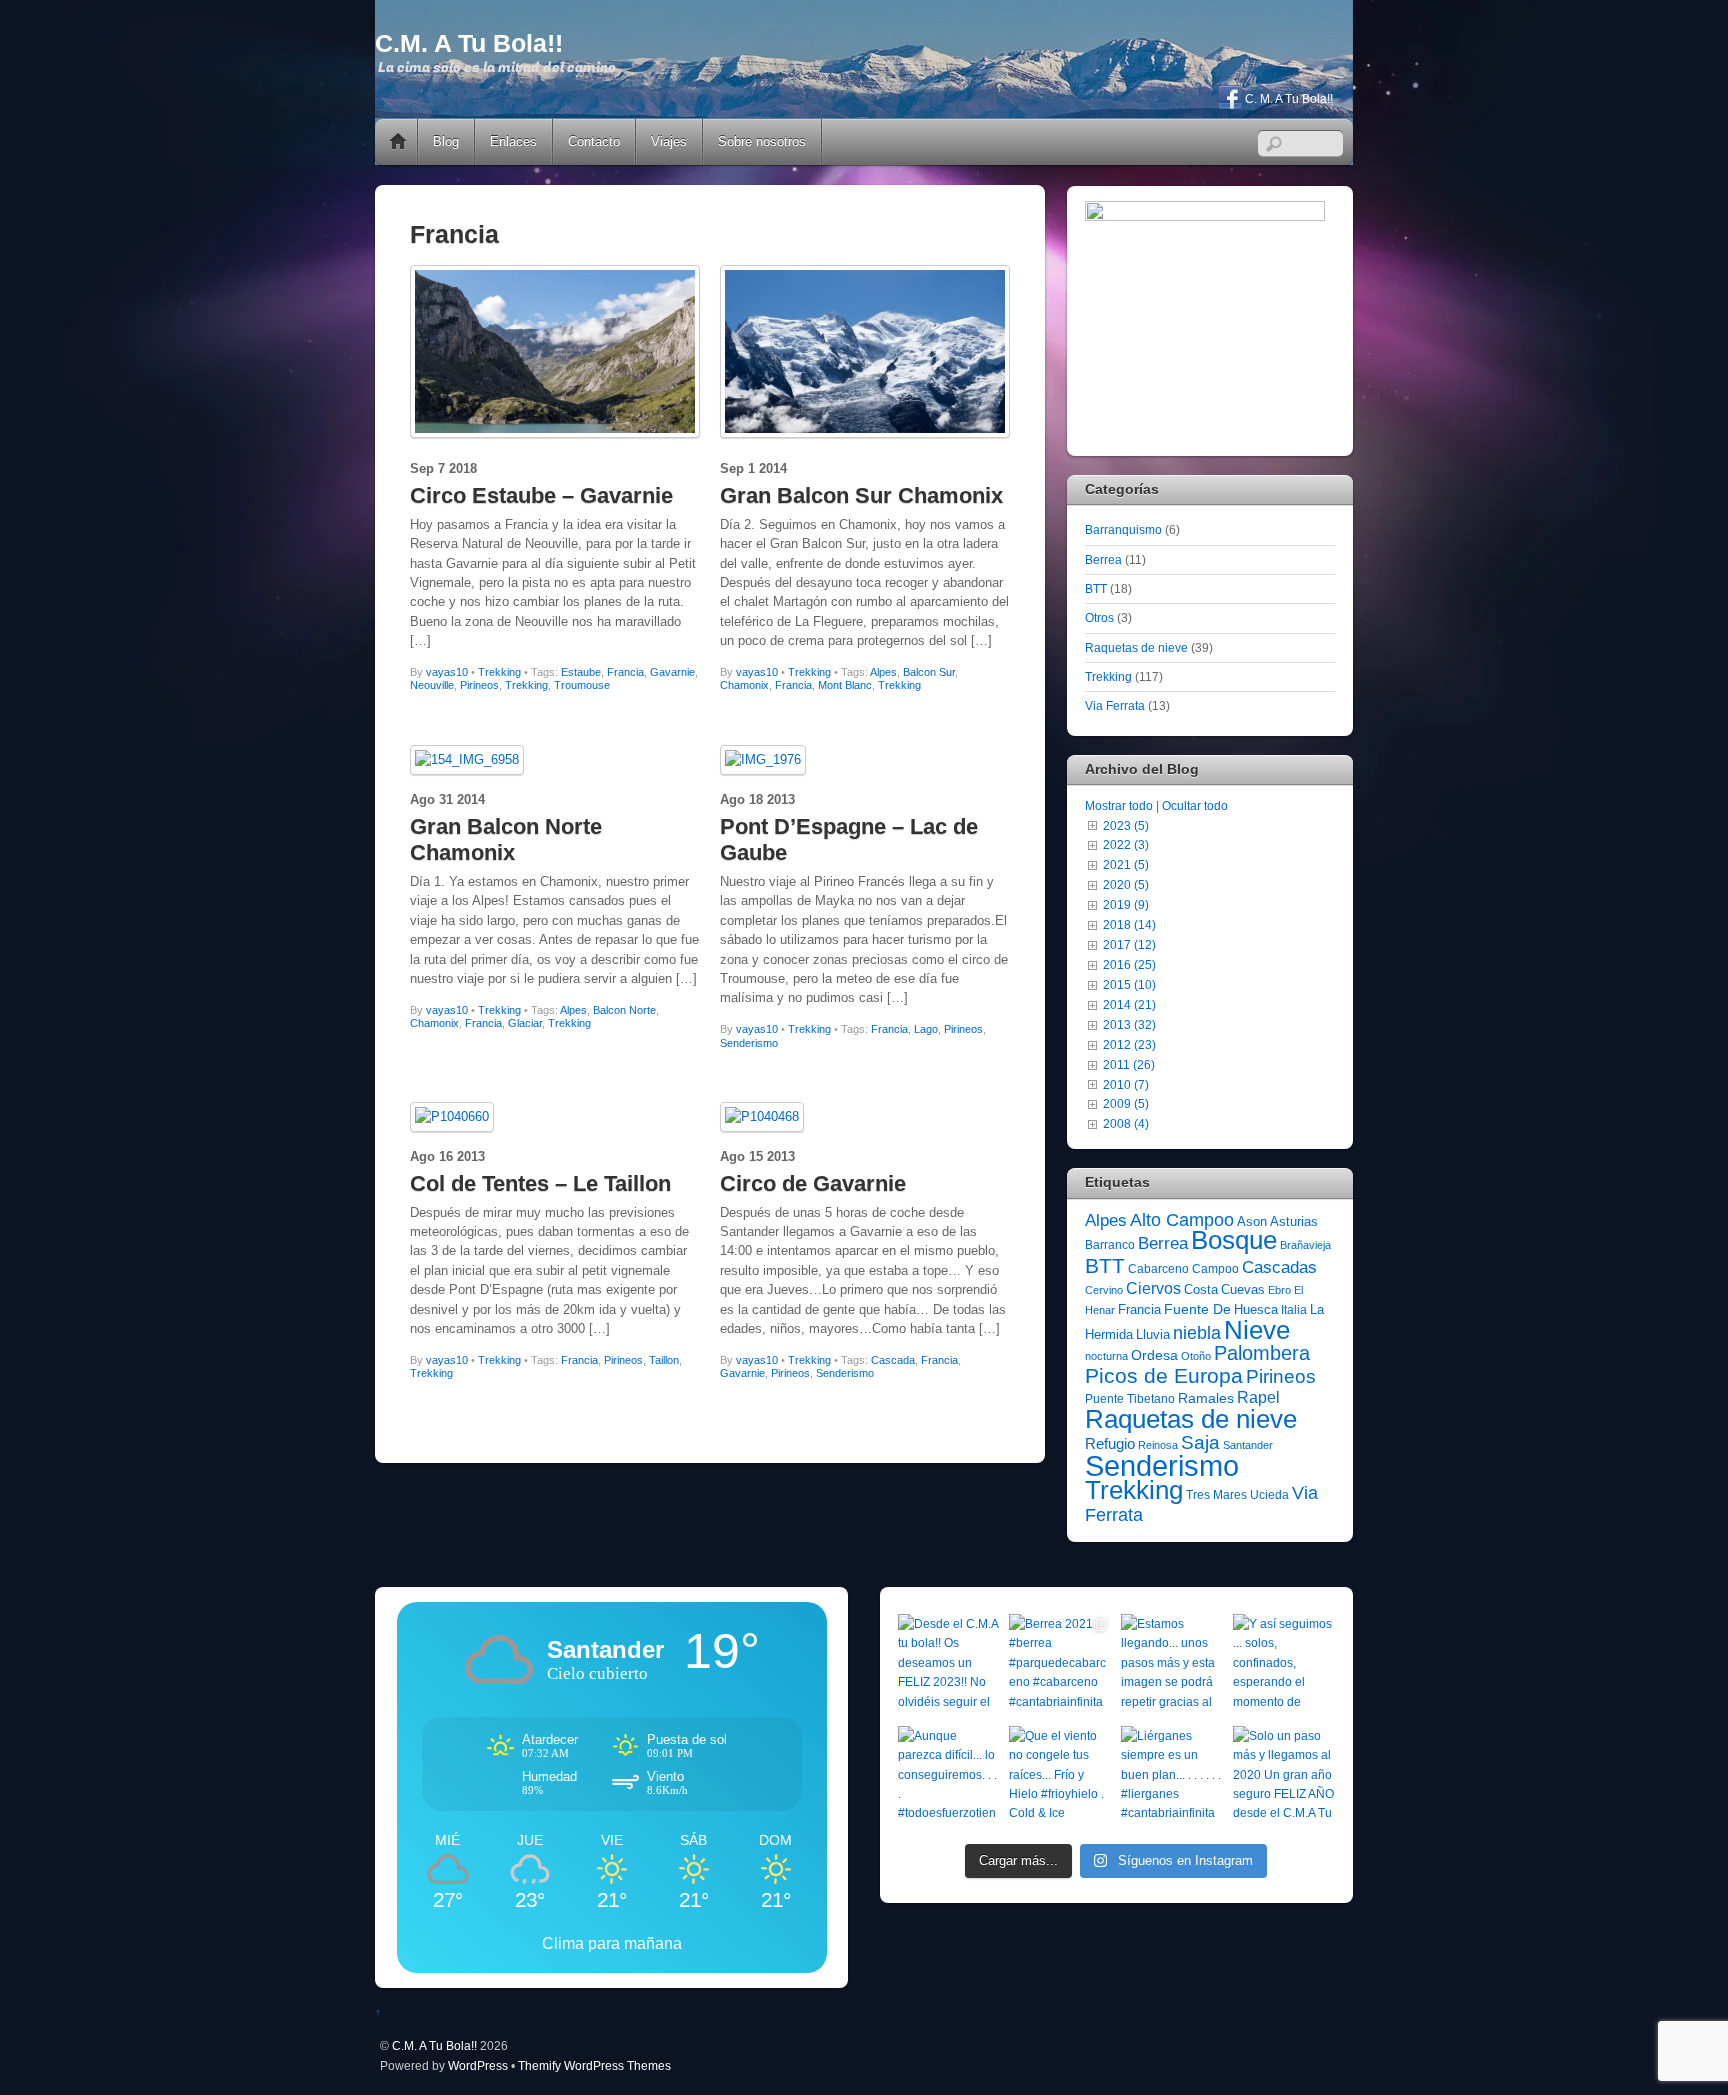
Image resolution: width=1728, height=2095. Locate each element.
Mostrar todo (1119, 805)
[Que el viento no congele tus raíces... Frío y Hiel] (1060, 1777)
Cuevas (1243, 1289)
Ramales (1206, 1398)
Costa (1201, 1289)
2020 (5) (1126, 884)
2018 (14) (1129, 924)
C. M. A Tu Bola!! (1287, 99)
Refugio (1110, 1443)
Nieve (1257, 1330)
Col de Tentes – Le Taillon (540, 1183)
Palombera (1262, 1353)
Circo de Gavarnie (813, 1183)
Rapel (1258, 1397)
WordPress (478, 2065)
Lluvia (1153, 1334)
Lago (926, 1029)
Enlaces (513, 141)
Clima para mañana (612, 1943)
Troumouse (582, 685)
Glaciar (525, 1023)
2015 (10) (1129, 984)
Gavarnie (672, 672)
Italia (1294, 1310)
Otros (1099, 617)
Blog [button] (446, 141)
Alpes (883, 672)
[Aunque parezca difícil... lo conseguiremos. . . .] (949, 1777)
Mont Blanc (845, 685)
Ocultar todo (1195, 805)
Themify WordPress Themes (594, 2065)
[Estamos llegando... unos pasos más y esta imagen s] (1172, 1665)
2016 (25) (1129, 964)
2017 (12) (1129, 944)
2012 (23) (1129, 1044)
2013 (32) (1129, 1024)
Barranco (1110, 1245)
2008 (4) (1126, 1123)
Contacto (594, 141)
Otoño (1196, 1356)
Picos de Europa (1164, 1376)
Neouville (432, 685)
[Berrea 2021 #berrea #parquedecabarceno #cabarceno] (1060, 1665)
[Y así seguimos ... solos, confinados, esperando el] (1284, 1665)
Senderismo (749, 1043)
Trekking (499, 672)
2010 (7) (1126, 1084)
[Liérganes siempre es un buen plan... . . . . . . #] (1172, 1777)
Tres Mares (1216, 1495)
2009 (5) (1126, 1103)
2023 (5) (1126, 825)
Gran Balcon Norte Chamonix (506, 839)
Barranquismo (1123, 529)
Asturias (1294, 1221)
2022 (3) (1126, 844)
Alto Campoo (1182, 1219)
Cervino (1104, 1290)
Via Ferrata (1115, 705)
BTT (1096, 588)
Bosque (1234, 1240)
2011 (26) (1129, 1064)
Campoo (1215, 1269)
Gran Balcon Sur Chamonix (861, 495)
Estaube (581, 672)
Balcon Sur (929, 672)
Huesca (1256, 1309)
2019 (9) (1126, 904)
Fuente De (1197, 1309)
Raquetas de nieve (1136, 647)
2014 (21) (1129, 1004)
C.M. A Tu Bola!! (434, 2045)
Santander (1248, 1445)
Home (398, 142)
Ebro (1279, 1290)
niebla (1197, 1333)
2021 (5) (1126, 864)
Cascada (893, 1360)
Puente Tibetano (1130, 1399)
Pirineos (479, 685)
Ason (1252, 1221)
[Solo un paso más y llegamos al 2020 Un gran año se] (1284, 1777)
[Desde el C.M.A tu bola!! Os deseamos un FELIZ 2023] (949, 1665)
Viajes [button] (669, 141)
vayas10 (447, 672)
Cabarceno (1158, 1269)
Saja (1200, 1442)
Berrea (1103, 559)
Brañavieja (1305, 1245)
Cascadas (1279, 1267)
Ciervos (1153, 1288)
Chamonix (744, 685)
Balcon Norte (624, 1010)
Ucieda (1269, 1495)
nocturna (1106, 1356)
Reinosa (1158, 1445)
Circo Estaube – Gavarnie (541, 495)
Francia (625, 672)
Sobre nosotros (762, 141)
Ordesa (1154, 1355)
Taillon (664, 1360)
